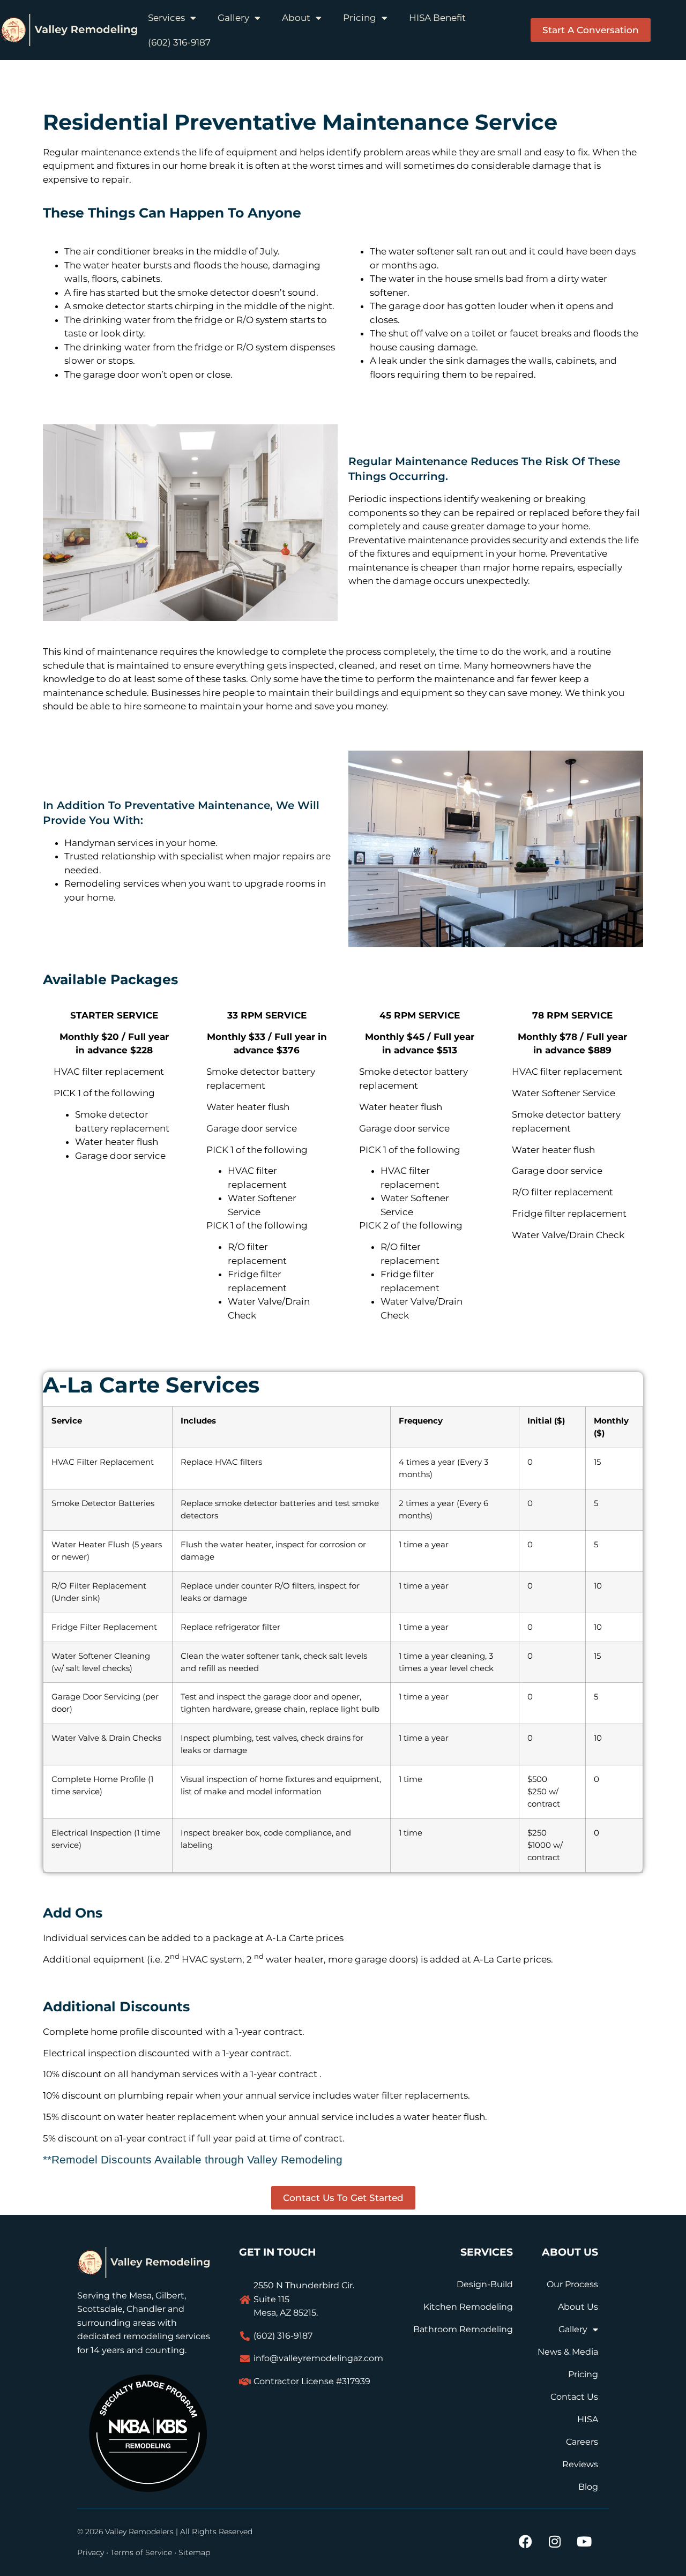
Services (166, 18)
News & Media (568, 2352)
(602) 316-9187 (179, 42)
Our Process (572, 2284)
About (296, 18)
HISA (588, 2419)
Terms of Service (141, 2552)
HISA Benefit (437, 18)
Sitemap (194, 2552)
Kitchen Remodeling (468, 2307)
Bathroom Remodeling (463, 2329)
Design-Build (485, 2284)
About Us (578, 2307)
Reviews (580, 2464)
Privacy (91, 2552)
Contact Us (574, 2397)
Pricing (360, 18)
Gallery (233, 18)
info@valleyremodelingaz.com (318, 2358)
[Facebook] (525, 2541)
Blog (588, 2487)
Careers (582, 2442)
